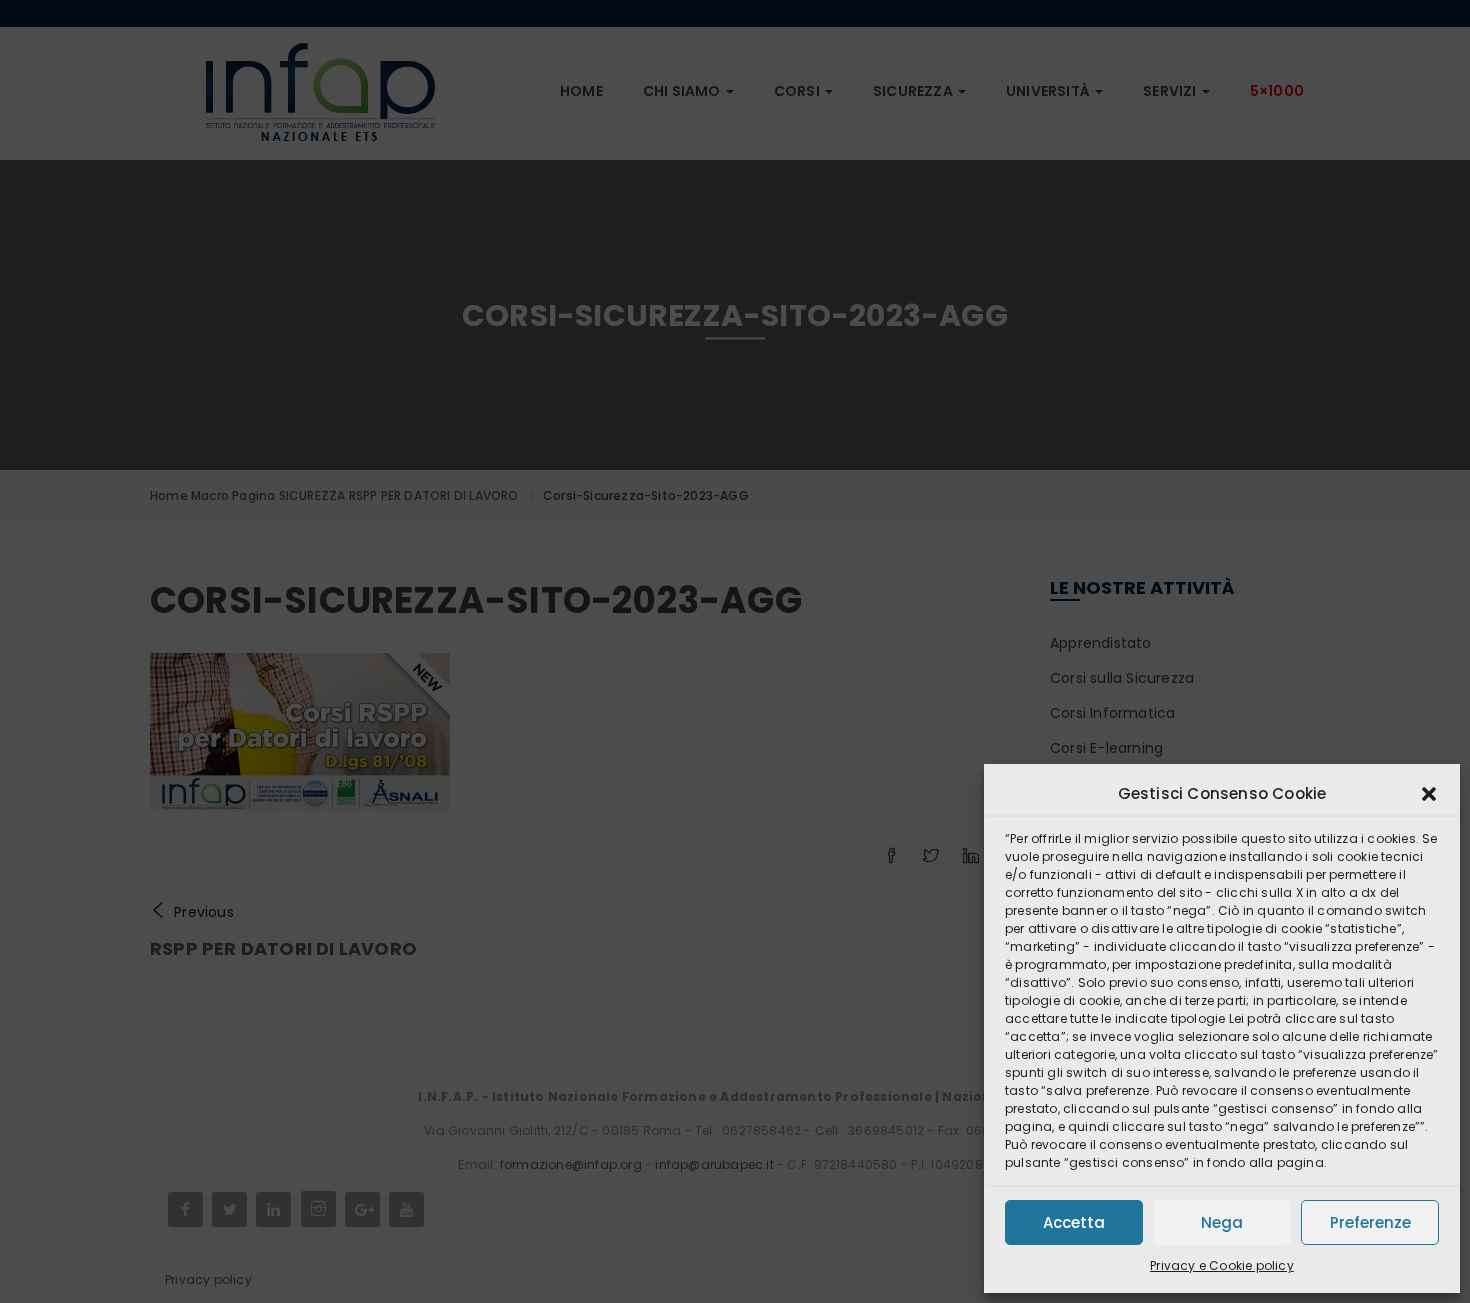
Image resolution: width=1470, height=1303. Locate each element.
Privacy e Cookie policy (1222, 1265)
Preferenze (1370, 1222)
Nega (1222, 1222)
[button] (1429, 794)
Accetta (1074, 1222)
